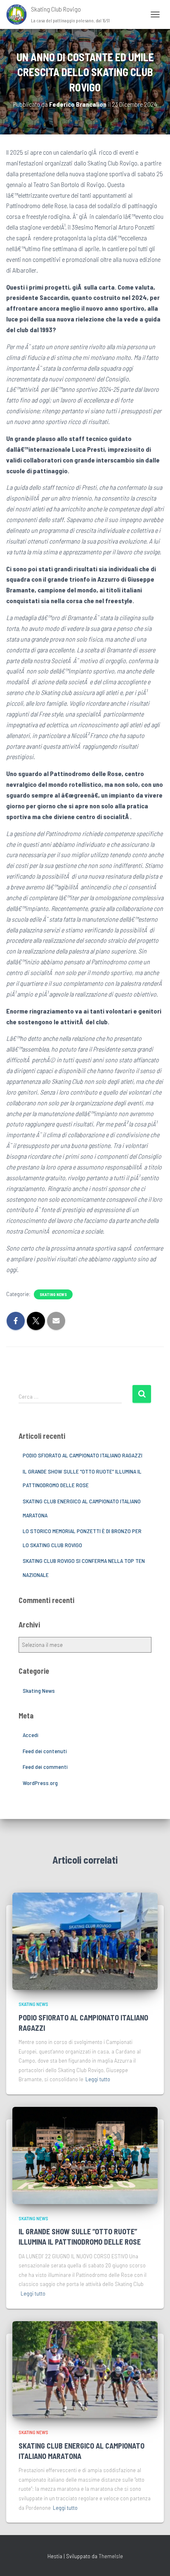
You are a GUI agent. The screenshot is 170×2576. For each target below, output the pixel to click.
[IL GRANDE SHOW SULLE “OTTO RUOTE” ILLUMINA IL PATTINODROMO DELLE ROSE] (85, 2155)
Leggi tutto (98, 2079)
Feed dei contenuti (45, 1751)
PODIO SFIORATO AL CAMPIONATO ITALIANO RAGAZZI (83, 1455)
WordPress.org (40, 1783)
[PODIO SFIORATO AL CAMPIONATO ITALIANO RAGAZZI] (85, 1940)
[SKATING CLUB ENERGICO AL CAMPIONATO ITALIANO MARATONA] (85, 2369)
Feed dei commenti (45, 1767)
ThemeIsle (111, 2556)
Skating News (53, 1294)
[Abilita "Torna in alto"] (154, 2559)
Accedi (31, 1735)
